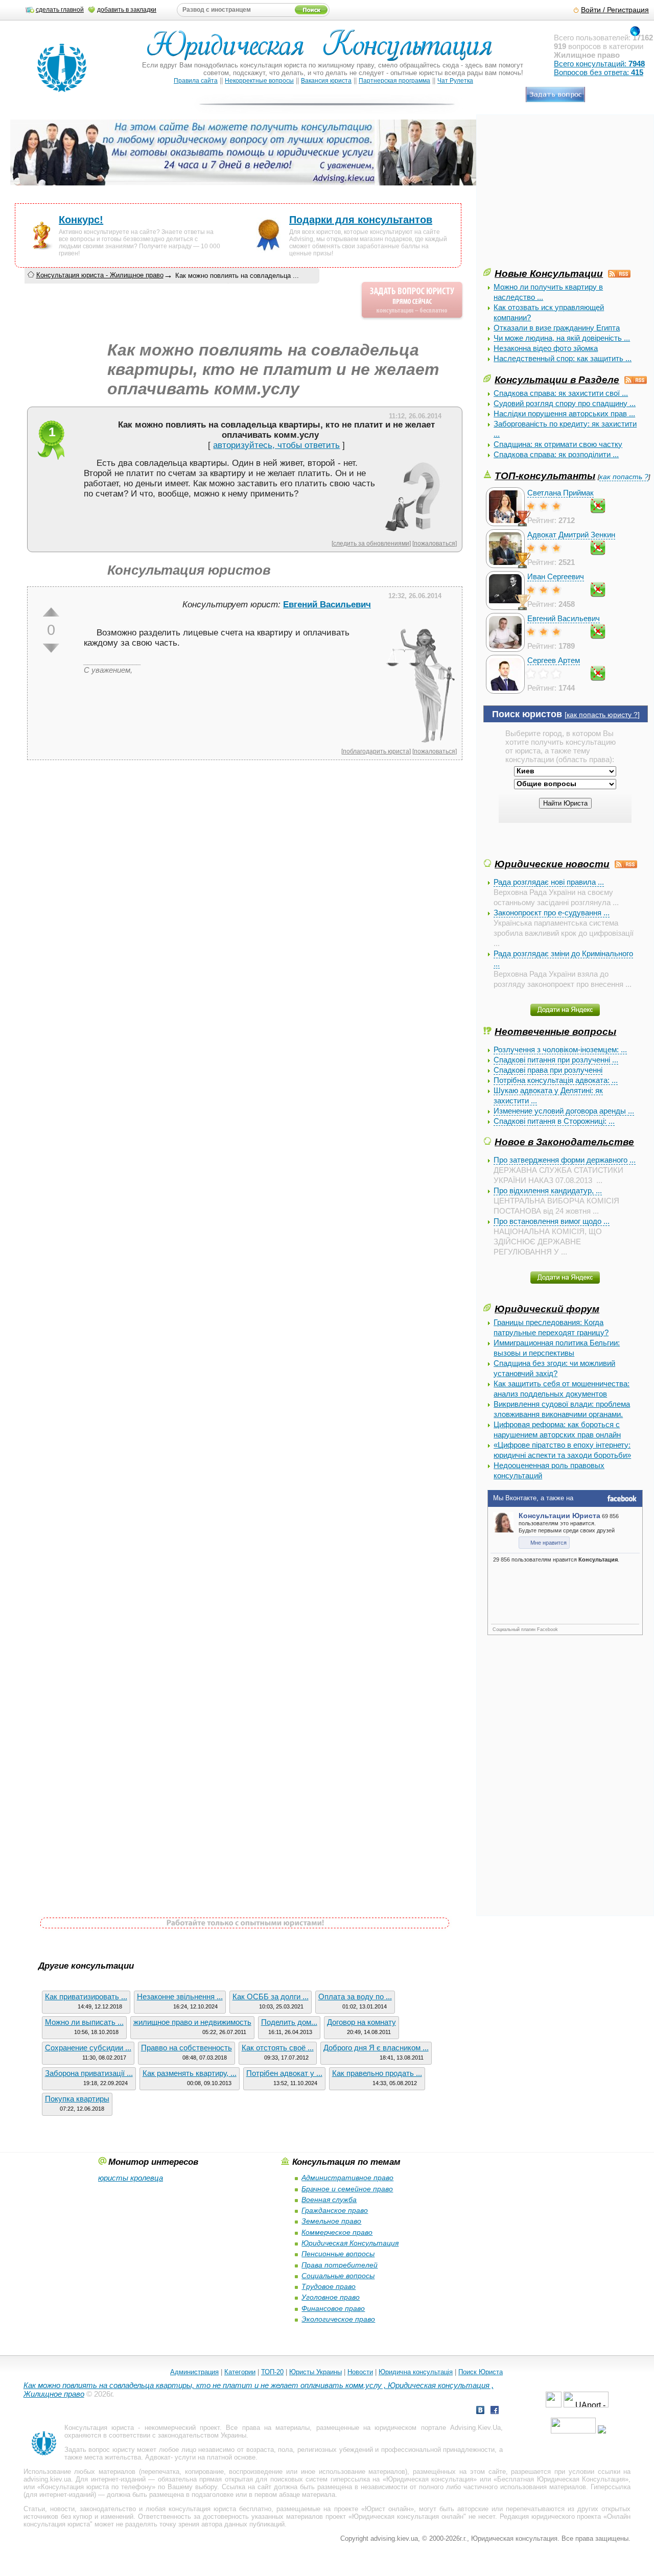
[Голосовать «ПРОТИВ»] (51, 648)
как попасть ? (624, 477)
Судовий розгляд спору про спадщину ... (565, 403)
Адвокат (158, 2457)
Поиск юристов (527, 714)
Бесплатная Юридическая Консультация (561, 2479)
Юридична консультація (416, 2372)
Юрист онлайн (388, 2509)
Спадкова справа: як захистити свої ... (561, 393)
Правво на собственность (186, 2048)
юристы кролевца (131, 2178)
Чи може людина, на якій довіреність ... (562, 338)
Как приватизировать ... (86, 1996)
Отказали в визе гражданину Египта (557, 328)
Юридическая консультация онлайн (408, 2516)
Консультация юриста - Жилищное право (100, 275)
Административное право (347, 2178)
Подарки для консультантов (361, 220)
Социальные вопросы (338, 2276)
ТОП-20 (272, 2372)
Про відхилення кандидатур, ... (548, 1190)
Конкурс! (81, 220)
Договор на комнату (361, 2022)
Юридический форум (547, 1309)
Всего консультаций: (599, 64)
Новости (360, 2372)
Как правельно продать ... (377, 2073)
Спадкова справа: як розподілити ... (556, 454)
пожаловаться (435, 543)
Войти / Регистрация (615, 10)
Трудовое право (329, 2286)
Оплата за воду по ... (355, 1996)
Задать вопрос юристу (100, 2450)
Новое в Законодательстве (564, 1142)
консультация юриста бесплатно (220, 2509)
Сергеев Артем (554, 660)
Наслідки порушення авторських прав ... (564, 413)
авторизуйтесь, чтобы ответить (276, 445)
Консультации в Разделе (557, 380)
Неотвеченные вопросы (555, 1031)
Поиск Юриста (481, 2372)
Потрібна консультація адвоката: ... (556, 1080)
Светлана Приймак (560, 493)
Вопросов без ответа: (599, 72)
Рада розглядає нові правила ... (549, 882)
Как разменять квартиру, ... (190, 2073)
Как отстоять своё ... (278, 2048)
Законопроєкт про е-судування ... (552, 913)
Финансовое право (333, 2308)
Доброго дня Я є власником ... (376, 2048)
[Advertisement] (560, 195)
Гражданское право (335, 2210)
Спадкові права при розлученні (548, 1070)
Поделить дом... (289, 2022)
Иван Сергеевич (556, 576)
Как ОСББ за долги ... (271, 1996)
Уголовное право (331, 2297)
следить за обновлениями (371, 543)
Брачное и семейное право (347, 2189)
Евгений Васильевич (564, 618)
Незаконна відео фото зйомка (546, 348)
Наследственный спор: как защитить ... (563, 358)
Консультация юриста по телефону (96, 2487)
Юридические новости (552, 864)
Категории (240, 2372)
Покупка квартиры (77, 2099)
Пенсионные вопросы (338, 2254)
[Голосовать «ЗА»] (51, 612)
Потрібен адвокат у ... (284, 2073)
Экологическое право (338, 2319)
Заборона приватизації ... (89, 2073)
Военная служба (329, 2200)
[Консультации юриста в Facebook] (495, 2411)
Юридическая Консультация (350, 2243)
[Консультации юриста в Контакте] (480, 2411)
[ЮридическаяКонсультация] (324, 50)
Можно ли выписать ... (84, 2022)
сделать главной (60, 10)
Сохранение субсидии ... (88, 2048)
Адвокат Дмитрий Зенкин (571, 535)
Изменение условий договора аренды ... (564, 1111)
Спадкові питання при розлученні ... (556, 1060)
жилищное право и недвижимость (192, 2022)
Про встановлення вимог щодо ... (552, 1221)
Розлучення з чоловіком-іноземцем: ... (560, 1049)
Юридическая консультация (430, 2479)
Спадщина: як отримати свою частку (558, 444)
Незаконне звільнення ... (180, 1996)
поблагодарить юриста (376, 751)
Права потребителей (340, 2265)
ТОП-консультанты (545, 476)
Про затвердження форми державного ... (565, 1160)
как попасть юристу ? (602, 715)
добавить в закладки (127, 10)
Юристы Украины (316, 2372)
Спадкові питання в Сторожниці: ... (554, 1121)
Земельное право (331, 2221)
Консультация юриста (99, 2428)
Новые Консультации (549, 273)
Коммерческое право (337, 2232)
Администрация (194, 2372)
